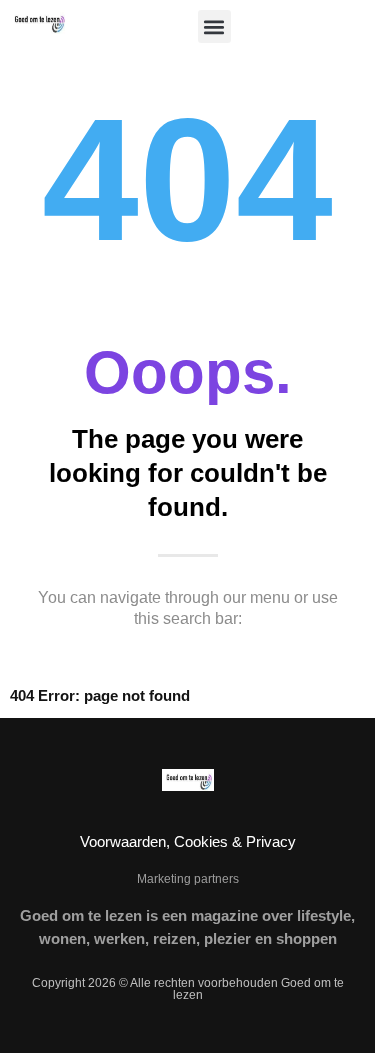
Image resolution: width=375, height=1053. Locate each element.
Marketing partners (188, 879)
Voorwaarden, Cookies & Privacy (188, 841)
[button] (214, 26)
